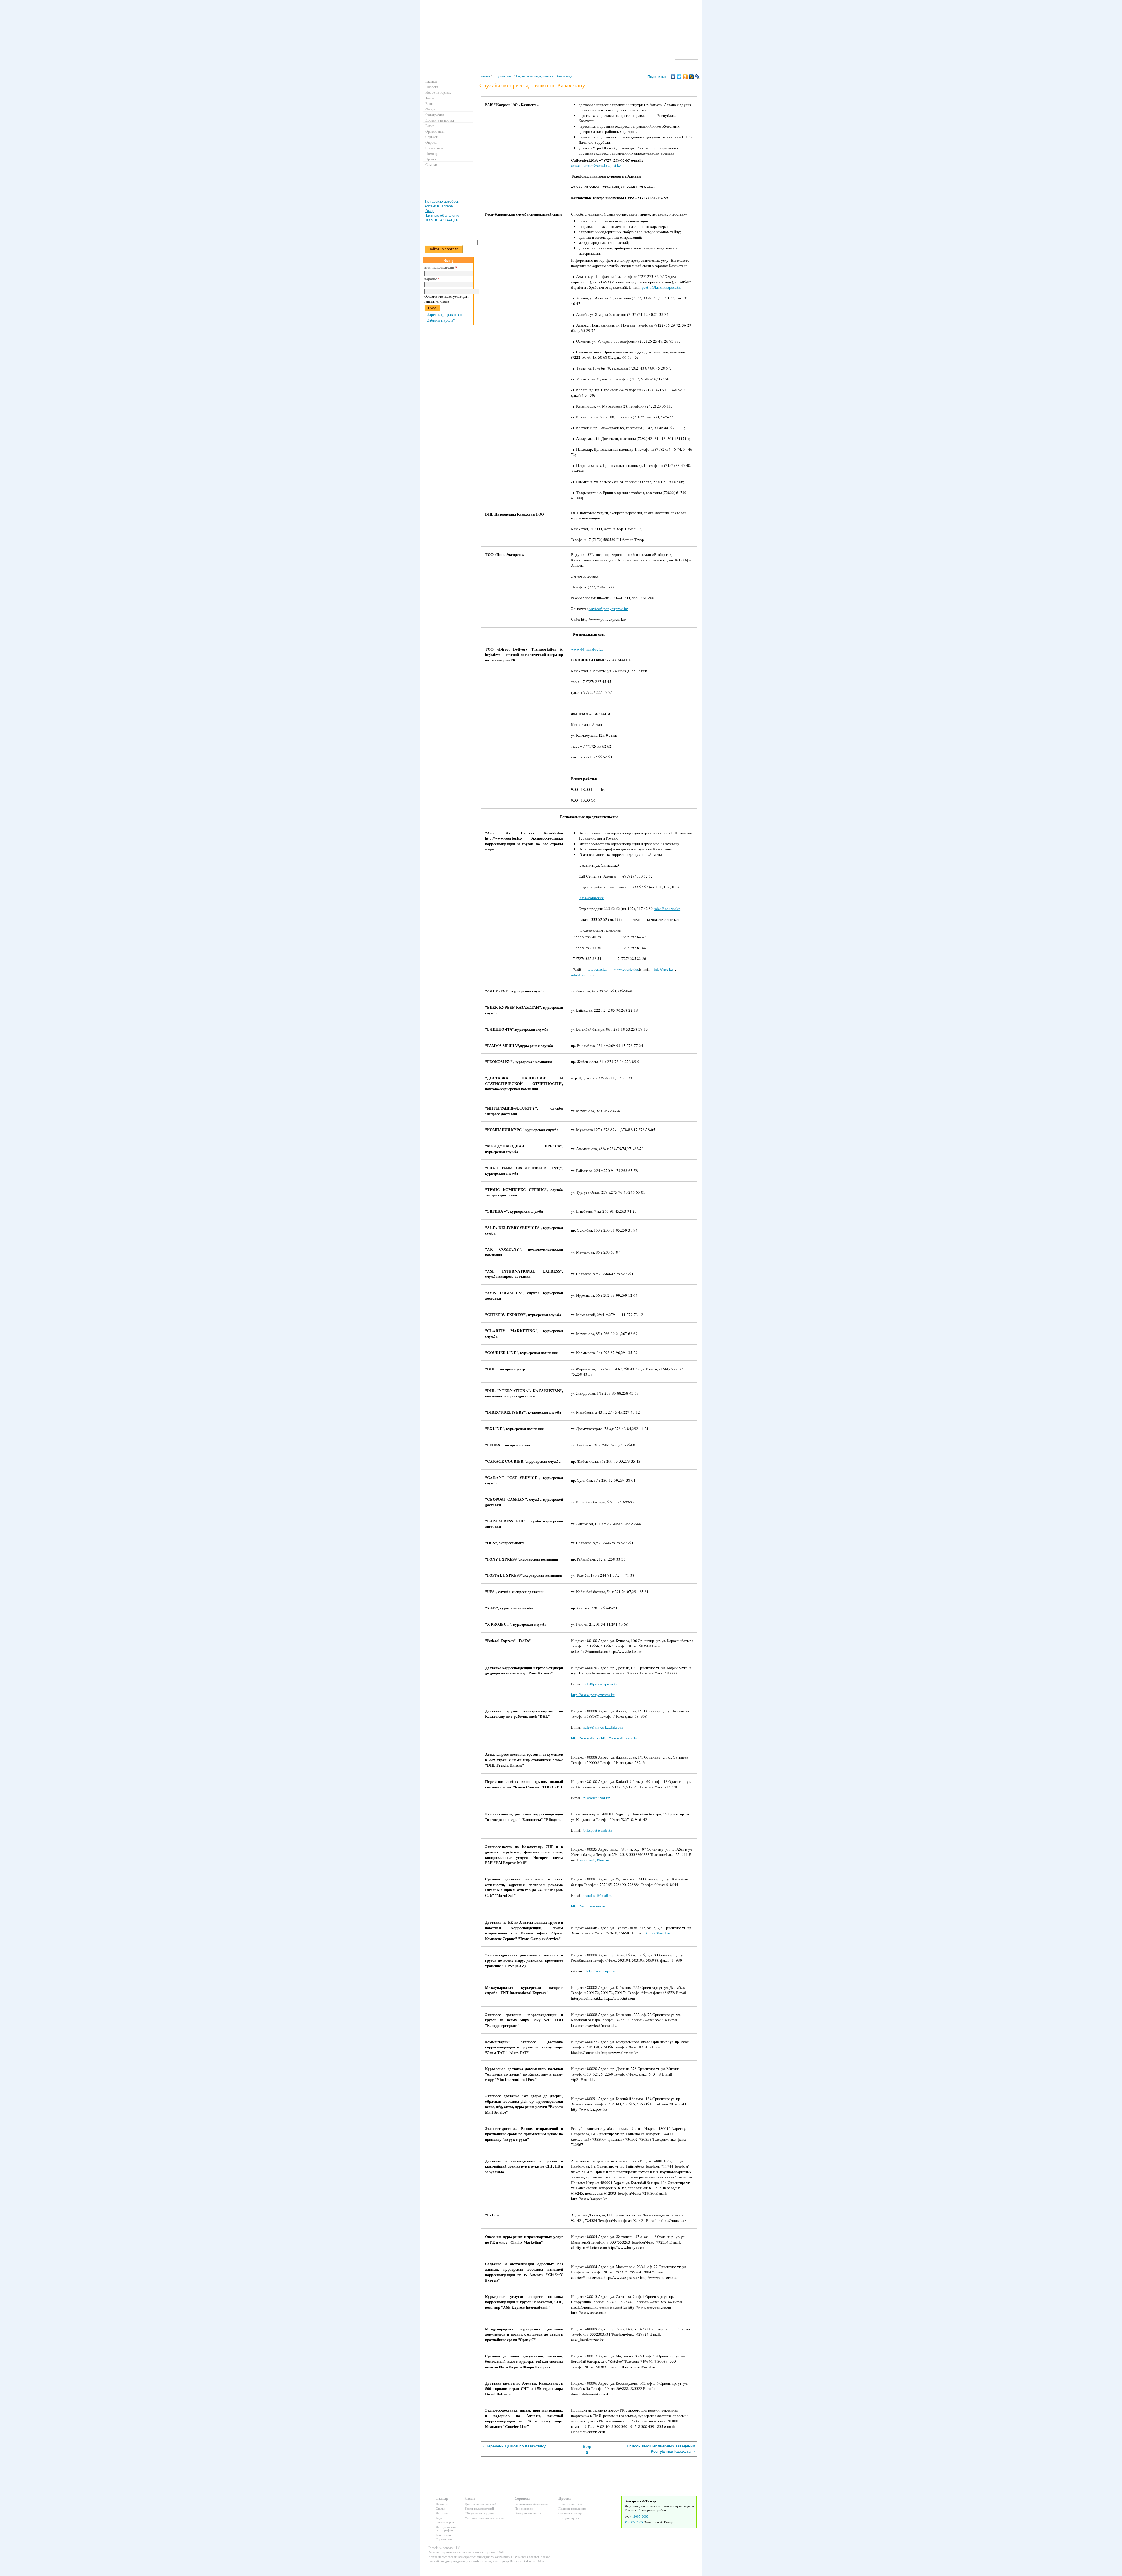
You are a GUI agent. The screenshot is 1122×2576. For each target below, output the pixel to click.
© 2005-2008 (634, 2522)
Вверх (587, 2449)
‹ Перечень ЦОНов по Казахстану (514, 2446)
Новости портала (570, 2504)
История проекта (570, 2518)
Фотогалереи (445, 2522)
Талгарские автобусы (442, 202)
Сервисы (432, 137)
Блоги (430, 103)
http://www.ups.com (602, 1971)
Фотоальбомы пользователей (485, 2518)
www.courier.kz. (626, 969)
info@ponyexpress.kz (601, 1684)
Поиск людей (524, 2508)
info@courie (581, 975)
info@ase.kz (664, 969)
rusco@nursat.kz (597, 1798)
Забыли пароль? (441, 320)
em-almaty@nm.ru (595, 1860)
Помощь (432, 153)
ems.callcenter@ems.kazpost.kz (596, 165)
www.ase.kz (597, 969)
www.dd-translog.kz (587, 649)
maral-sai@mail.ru (598, 1895)
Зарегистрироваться (444, 314)
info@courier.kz (591, 898)
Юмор (430, 211)
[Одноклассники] (685, 77)
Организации (435, 131)
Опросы (431, 142)
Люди (470, 2498)
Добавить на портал (440, 120)
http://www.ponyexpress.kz (593, 1695)
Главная (485, 76)
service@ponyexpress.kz (608, 609)
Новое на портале (438, 92)
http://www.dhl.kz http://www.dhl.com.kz (604, 1738)
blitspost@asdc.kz (598, 1830)
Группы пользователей (481, 2504)
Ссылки (431, 164)
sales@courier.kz (667, 909)
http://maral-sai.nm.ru (588, 1906)
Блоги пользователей (479, 2508)
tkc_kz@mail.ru (657, 1933)
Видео (430, 126)
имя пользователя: (441, 268)
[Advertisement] (588, 91)
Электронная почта (528, 2513)
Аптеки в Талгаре (439, 206)
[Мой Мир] (691, 77)
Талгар (430, 98)
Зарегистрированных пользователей (454, 2552)
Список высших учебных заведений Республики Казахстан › (661, 2449)
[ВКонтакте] (673, 77)
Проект (431, 159)
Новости (432, 87)
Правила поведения (572, 2508)
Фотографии (434, 115)
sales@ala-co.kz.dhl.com (603, 1727)
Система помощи (570, 2513)
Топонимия (444, 2535)
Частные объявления (443, 216)
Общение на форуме (479, 2513)
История (442, 2513)
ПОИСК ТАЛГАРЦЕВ (441, 220)
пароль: (432, 279)
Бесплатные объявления (531, 2504)
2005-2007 (641, 2516)
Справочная (503, 76)
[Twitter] (679, 77)
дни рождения (455, 2561)
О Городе (686, 57)
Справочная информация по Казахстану (544, 76)
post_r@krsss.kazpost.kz (661, 287)
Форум (431, 109)
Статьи (440, 2508)
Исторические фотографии (446, 2529)
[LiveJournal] (698, 77)
